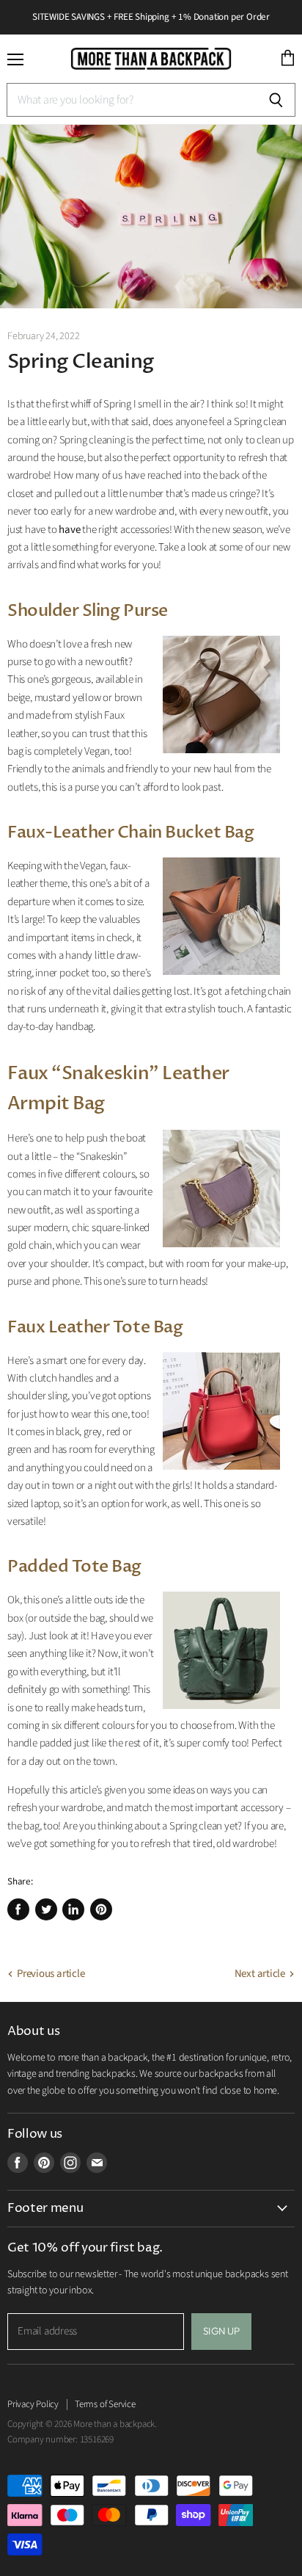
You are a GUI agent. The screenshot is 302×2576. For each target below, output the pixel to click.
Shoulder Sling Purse (88, 611)
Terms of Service (105, 2404)
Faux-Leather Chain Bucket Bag (130, 832)
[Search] (276, 100)
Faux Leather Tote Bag (95, 1327)
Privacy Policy (33, 2404)
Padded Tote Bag (74, 1567)
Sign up (221, 2331)
